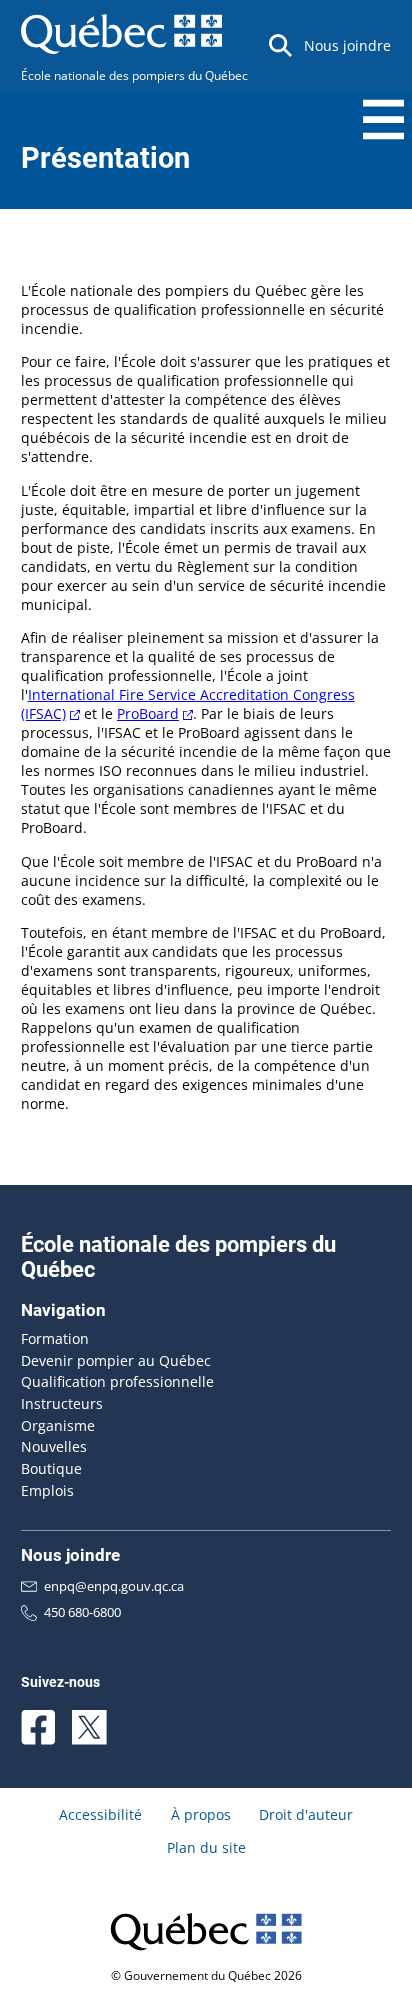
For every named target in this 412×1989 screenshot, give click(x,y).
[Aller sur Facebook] (38, 1727)
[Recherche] (280, 45)
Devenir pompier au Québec (116, 1360)
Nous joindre (347, 45)
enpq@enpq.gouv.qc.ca (114, 1586)
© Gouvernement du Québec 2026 (206, 1975)
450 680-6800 (82, 1612)
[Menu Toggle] (383, 119)
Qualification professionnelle (117, 1381)
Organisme (58, 1425)
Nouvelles (54, 1446)
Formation (55, 1338)
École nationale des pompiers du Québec (134, 75)
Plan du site (206, 1847)
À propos (201, 1814)
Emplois (47, 1490)
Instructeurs (62, 1403)
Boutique (51, 1468)
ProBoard (148, 713)
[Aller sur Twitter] (89, 1727)
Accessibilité (100, 1814)
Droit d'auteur (306, 1814)
